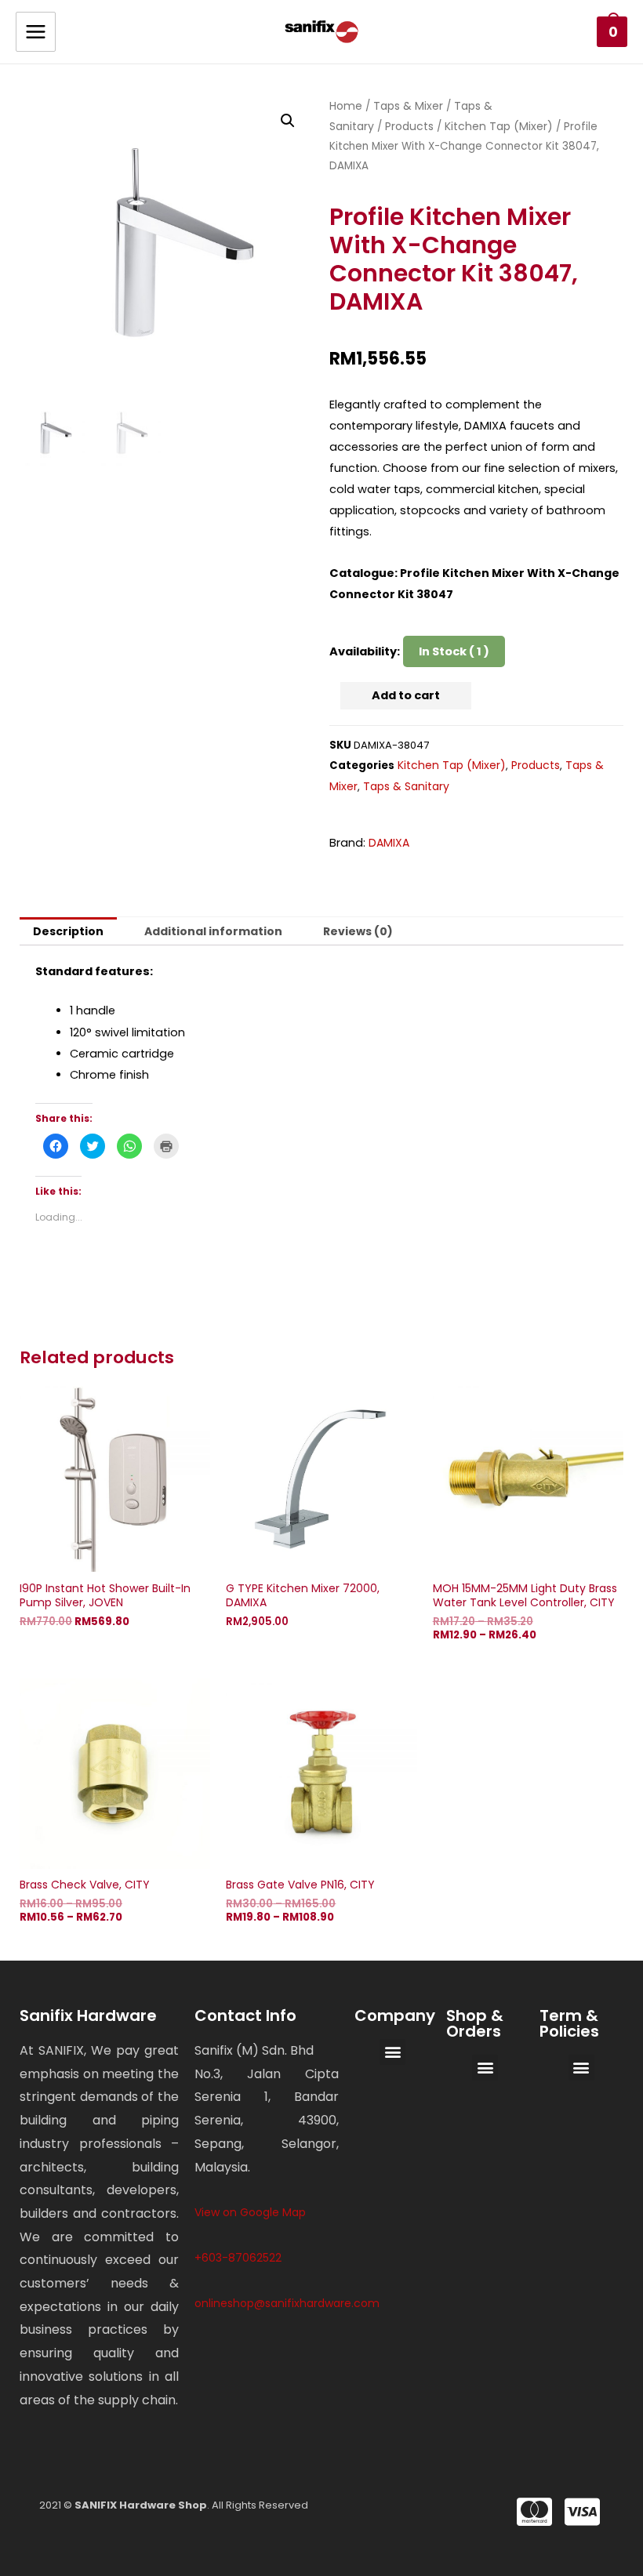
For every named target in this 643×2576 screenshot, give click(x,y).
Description (68, 931)
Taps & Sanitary (406, 786)
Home (346, 106)
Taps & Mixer (408, 106)
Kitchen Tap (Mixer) (499, 126)
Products (409, 126)
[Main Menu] (36, 32)
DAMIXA (389, 843)
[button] (392, 2052)
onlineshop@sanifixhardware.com (287, 2303)
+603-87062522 (238, 2258)
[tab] (68, 931)
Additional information (213, 931)
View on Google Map (250, 2212)
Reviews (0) (358, 931)
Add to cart (406, 695)
